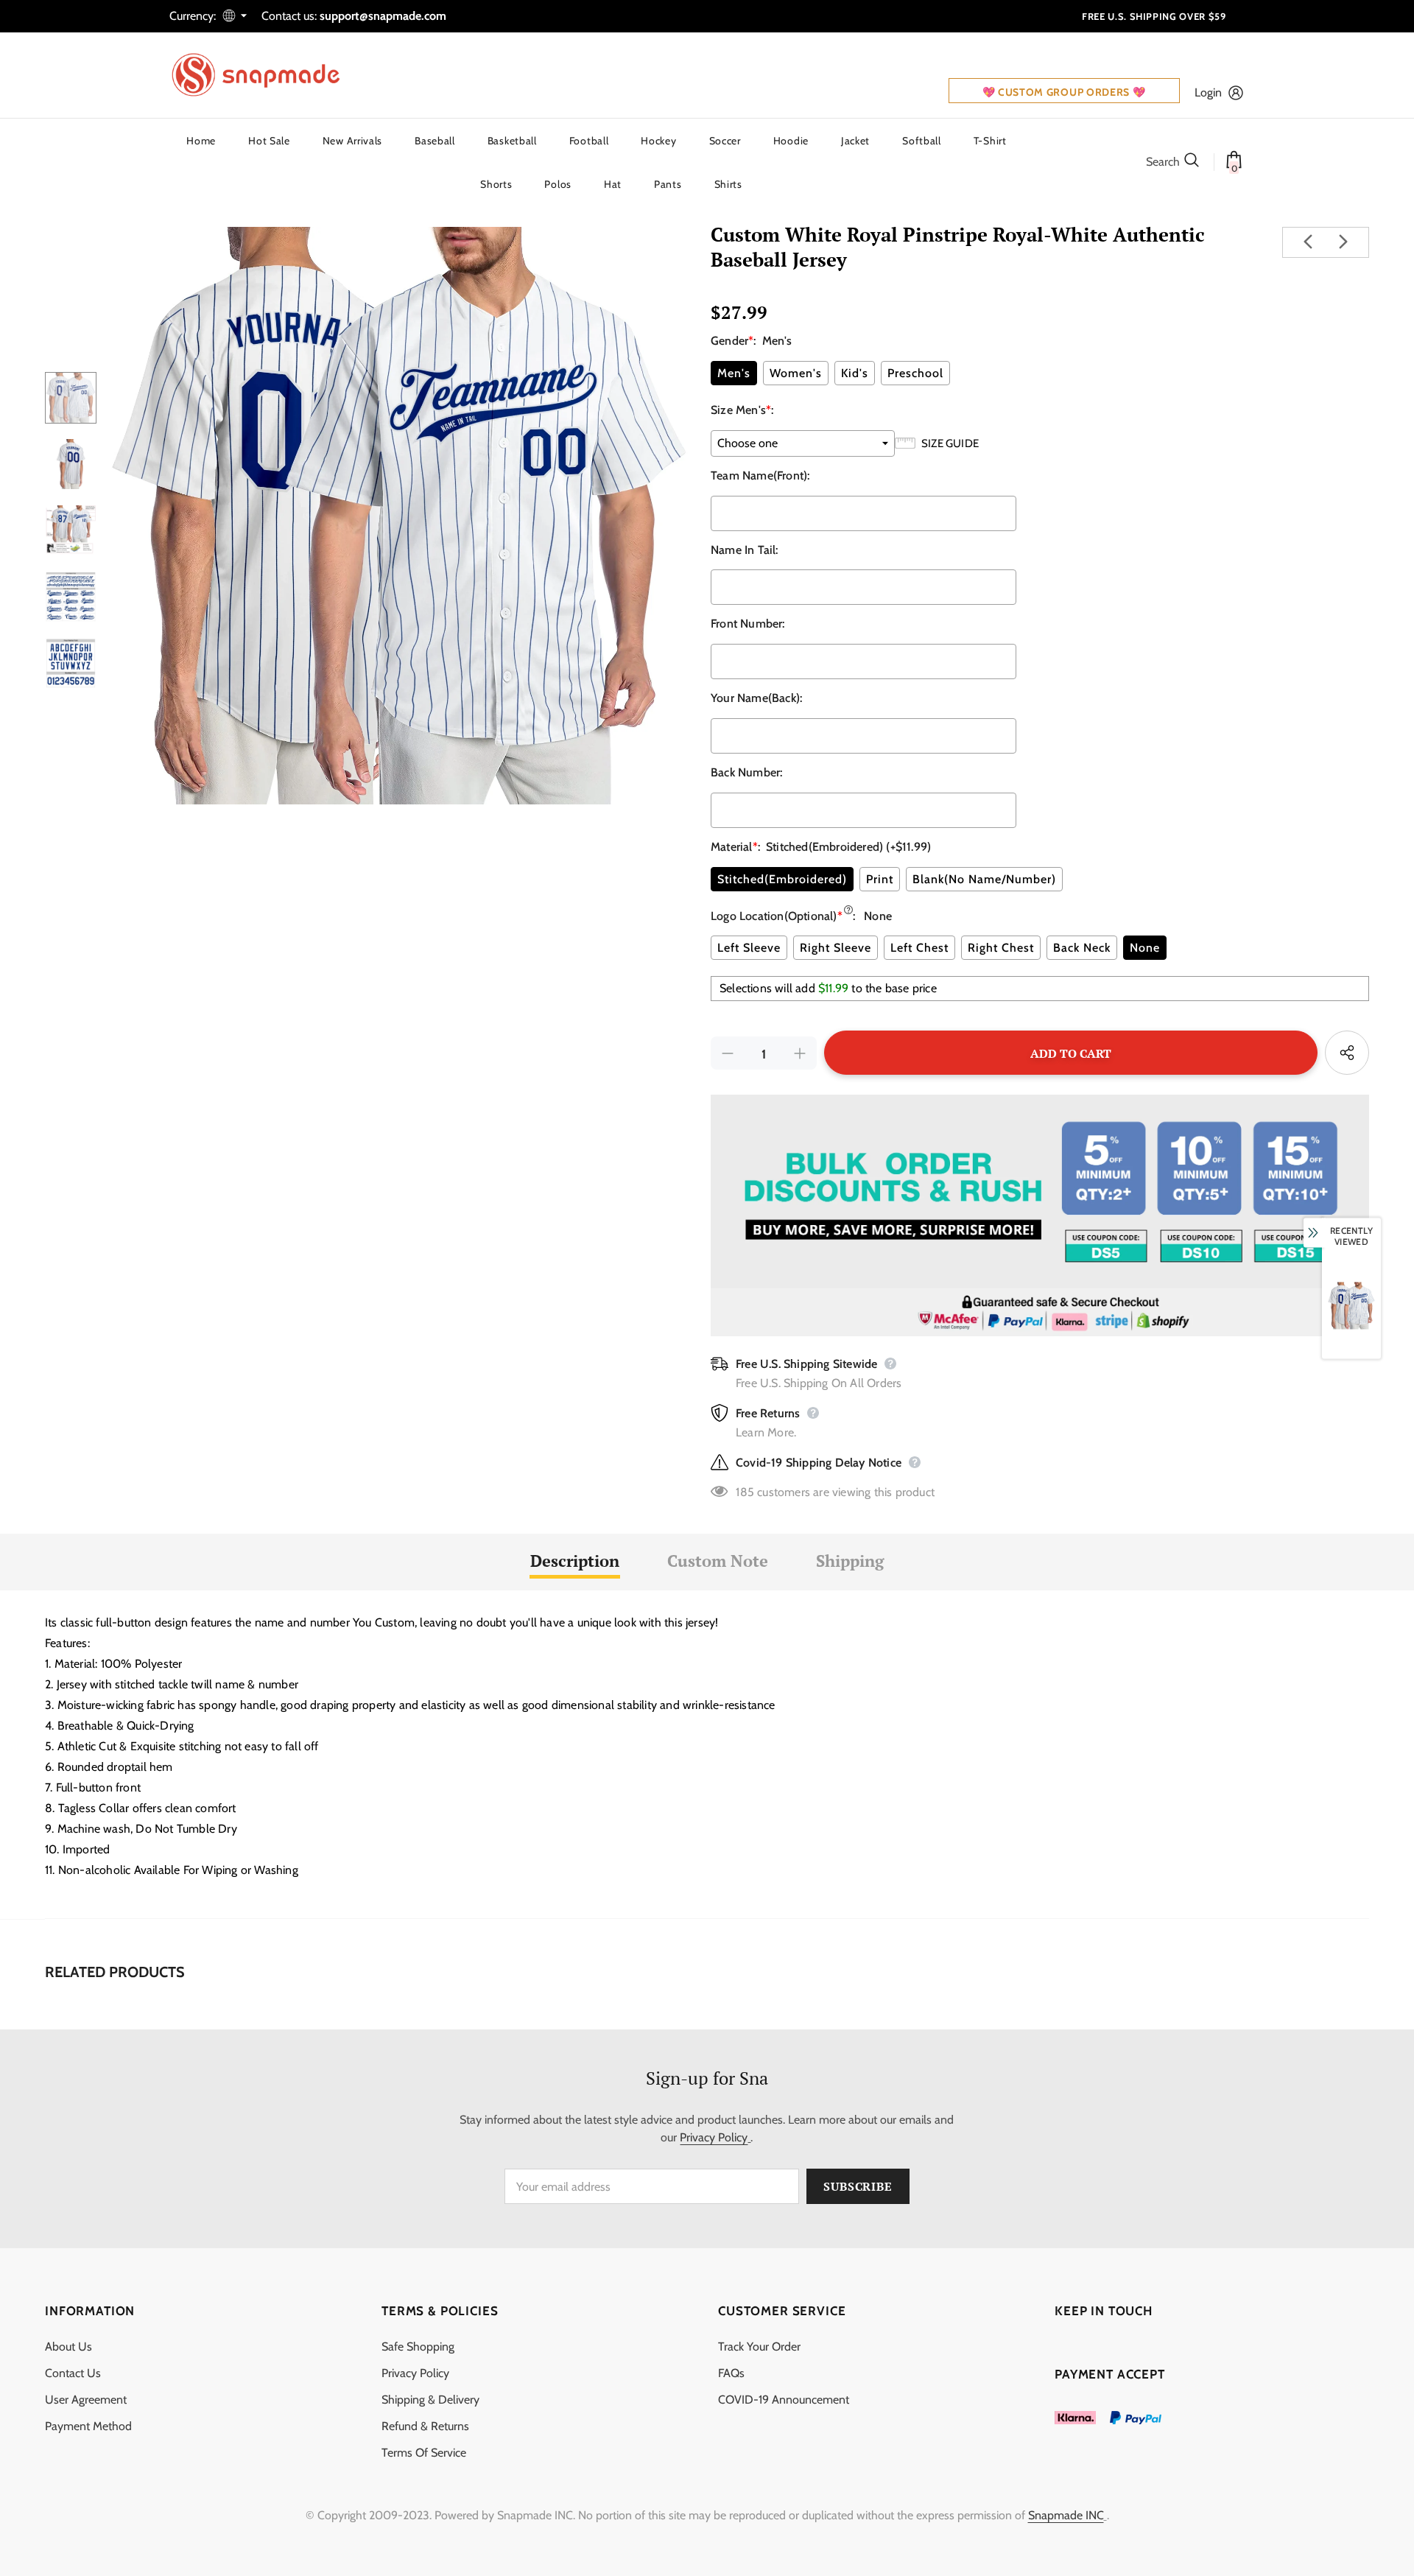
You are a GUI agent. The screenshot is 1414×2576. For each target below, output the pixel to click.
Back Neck (1082, 948)
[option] (400, 516)
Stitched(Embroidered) (782, 879)
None (1145, 948)
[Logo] (265, 75)
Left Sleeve (749, 948)
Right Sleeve (836, 948)
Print (880, 879)
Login (1208, 92)
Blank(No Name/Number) (984, 879)
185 (745, 1492)
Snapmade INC (1066, 2515)
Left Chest (919, 948)
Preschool (915, 373)
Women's (796, 373)
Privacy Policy (714, 2137)
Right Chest (1001, 948)
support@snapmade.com (383, 16)
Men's (734, 373)
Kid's (855, 373)
